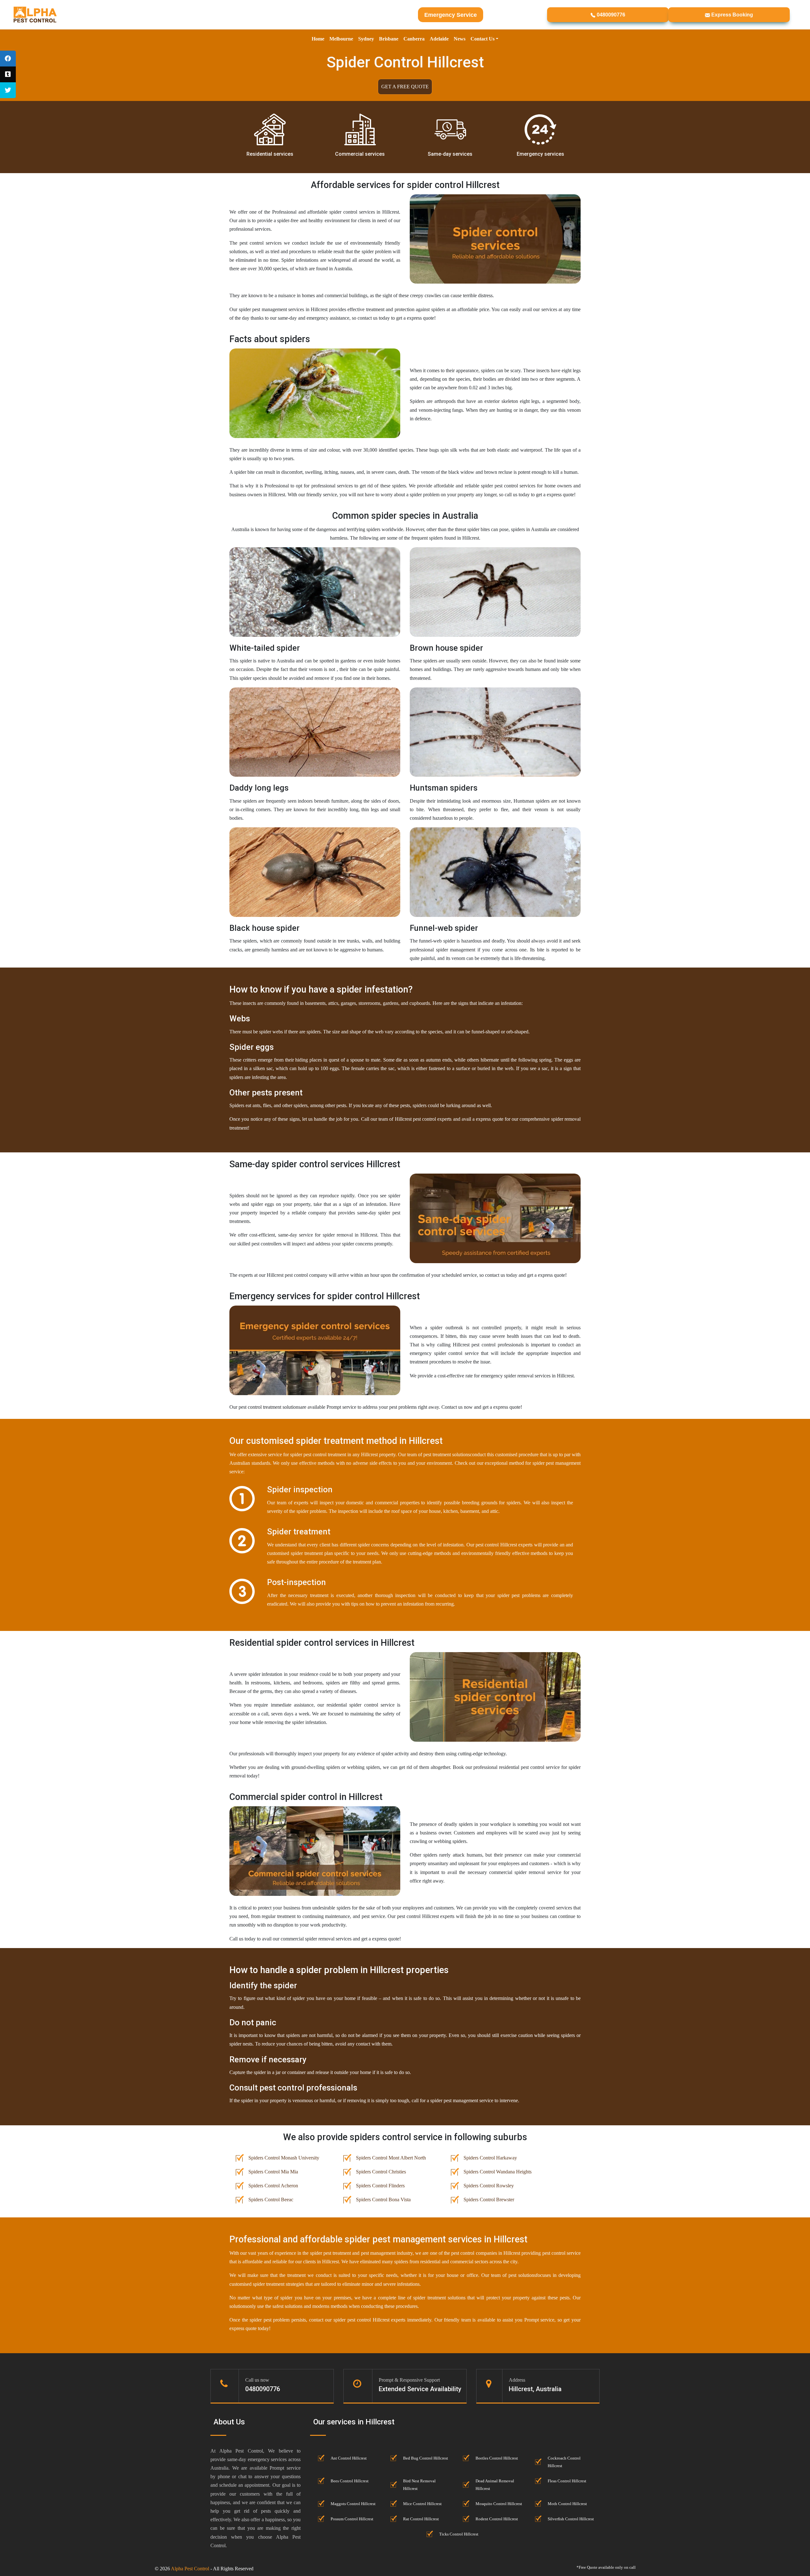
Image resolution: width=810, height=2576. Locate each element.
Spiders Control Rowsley (489, 2186)
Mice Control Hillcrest (422, 2504)
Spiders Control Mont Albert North (391, 2158)
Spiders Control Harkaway (490, 2158)
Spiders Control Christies (381, 2172)
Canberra (414, 39)
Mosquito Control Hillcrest (499, 2504)
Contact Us (483, 39)
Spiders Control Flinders (380, 2186)
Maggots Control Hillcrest (353, 2504)
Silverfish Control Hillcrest (571, 2519)
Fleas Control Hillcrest (567, 2481)
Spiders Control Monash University (284, 2158)
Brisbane (389, 39)
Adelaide (439, 39)
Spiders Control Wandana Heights (498, 2172)
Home (318, 39)
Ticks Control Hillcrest (459, 2534)
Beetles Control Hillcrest (497, 2458)
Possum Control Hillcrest (352, 2519)
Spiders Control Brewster (489, 2200)
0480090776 (610, 15)
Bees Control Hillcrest (350, 2481)
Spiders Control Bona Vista (383, 2200)
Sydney (366, 39)
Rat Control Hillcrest (421, 2519)
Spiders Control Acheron (273, 2186)
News (460, 39)
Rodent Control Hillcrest (497, 2519)
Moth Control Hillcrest (567, 2504)
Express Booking (732, 15)
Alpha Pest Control (190, 2569)
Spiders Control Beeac (271, 2200)
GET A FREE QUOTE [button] (405, 87)
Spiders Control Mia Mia (273, 2172)
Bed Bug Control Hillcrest (426, 2458)
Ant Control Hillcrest (349, 2458)
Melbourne (341, 39)
